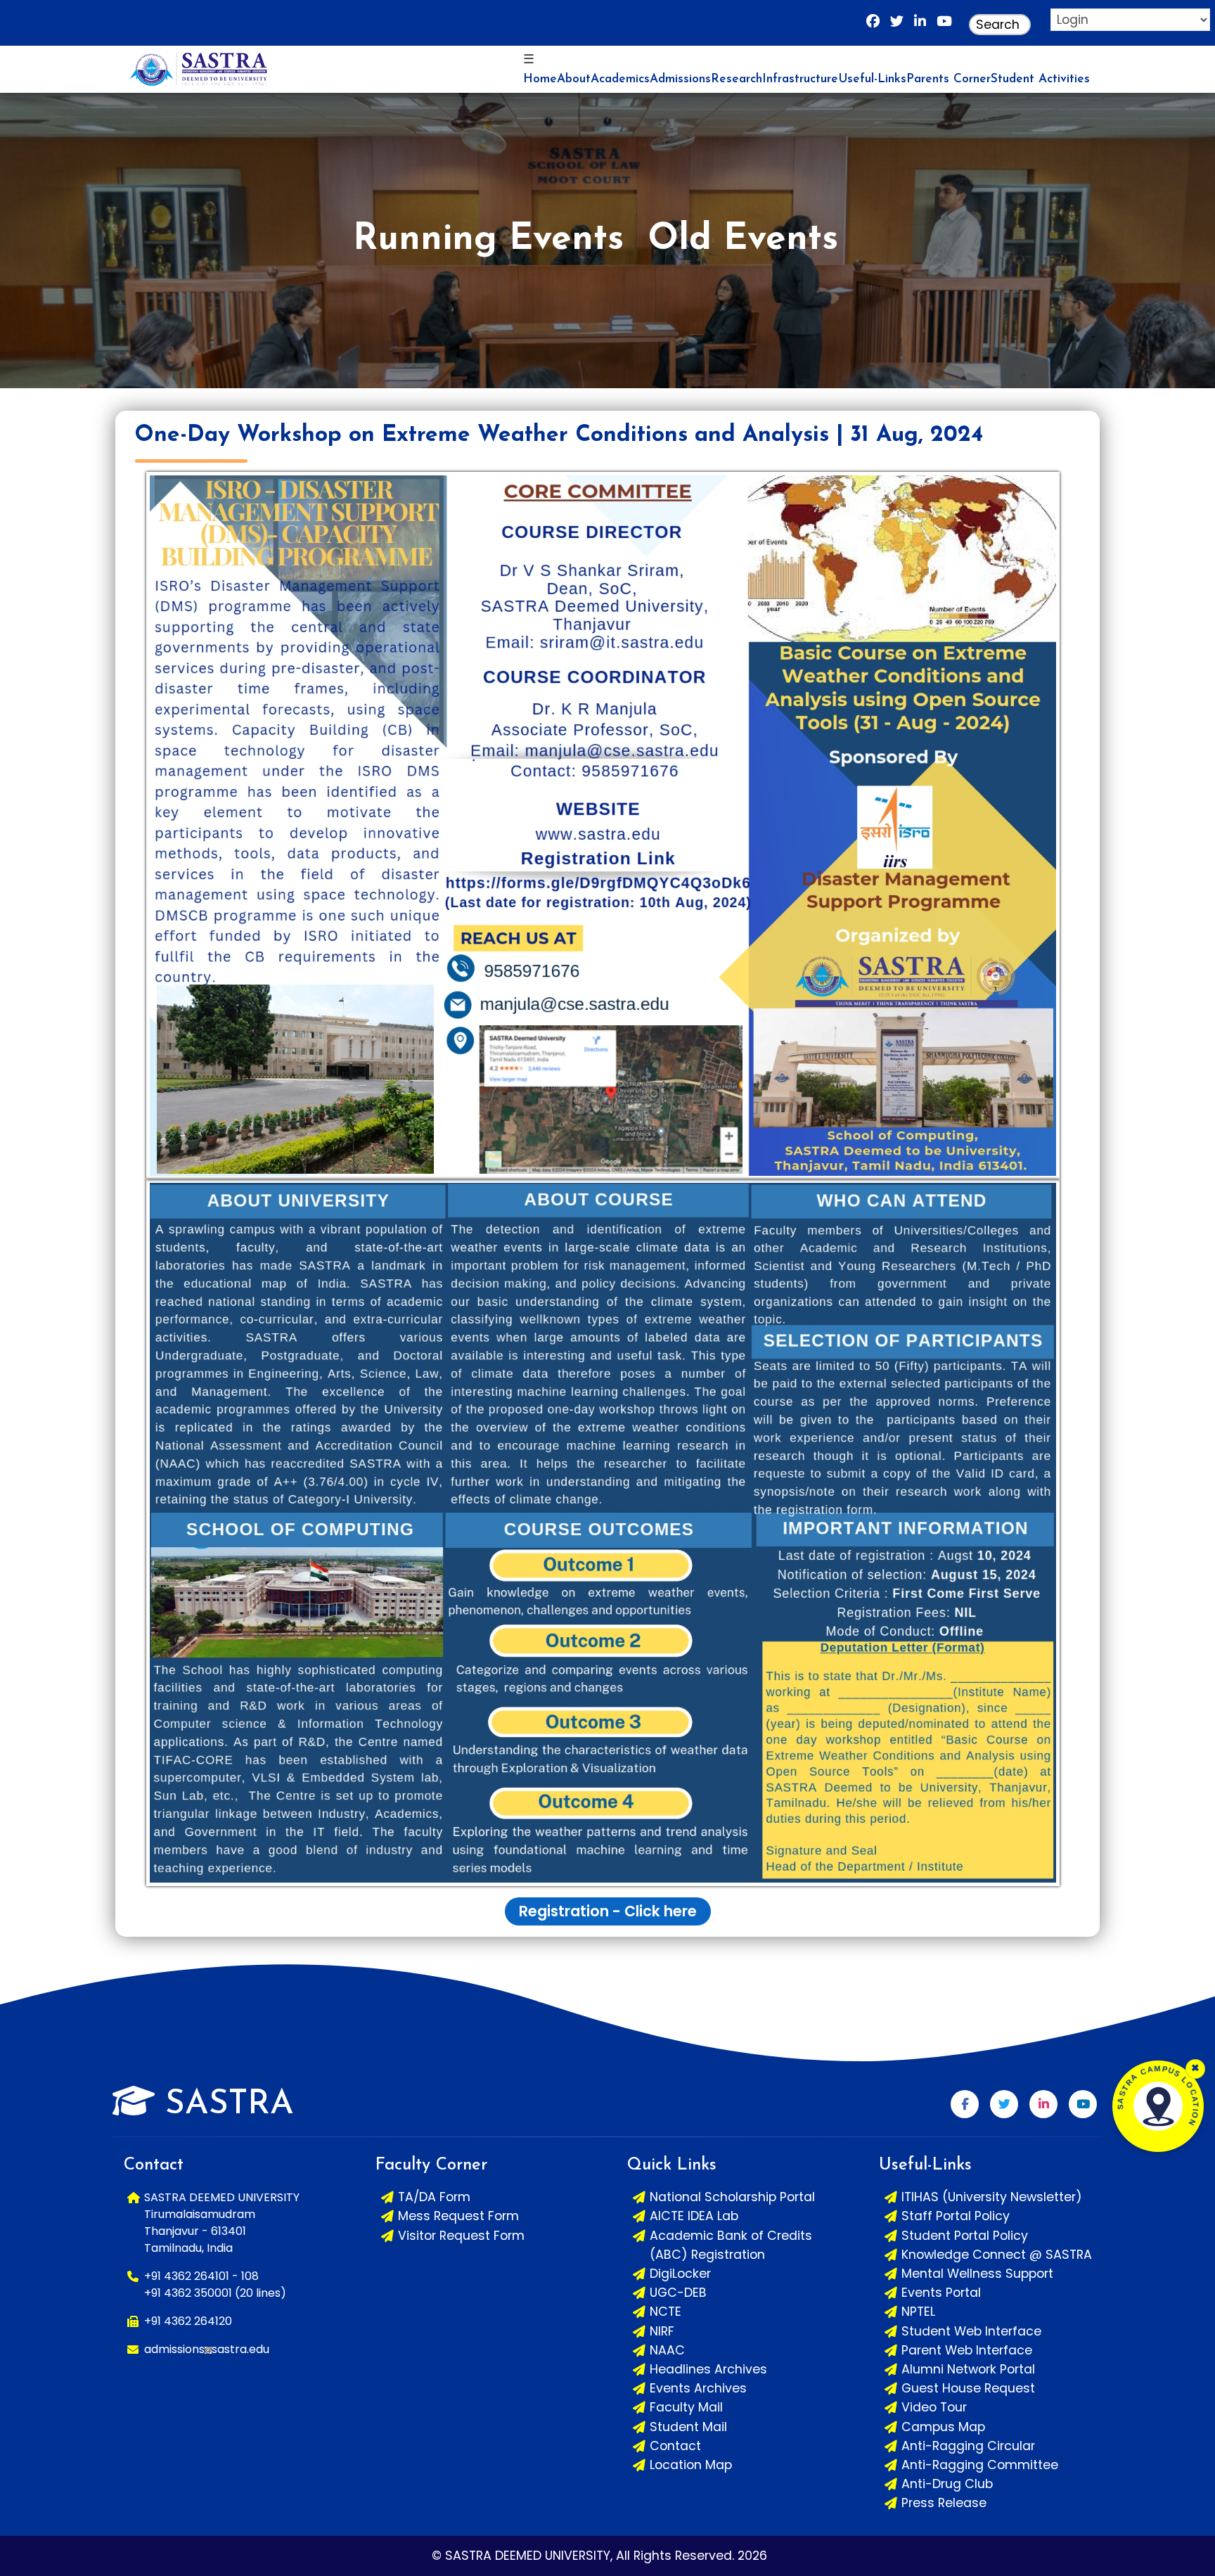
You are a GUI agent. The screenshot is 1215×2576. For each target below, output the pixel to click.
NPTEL (918, 2312)
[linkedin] (920, 25)
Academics (620, 79)
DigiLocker (680, 2274)
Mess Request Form (458, 2216)
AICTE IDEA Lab (694, 2216)
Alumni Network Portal (968, 2369)
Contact (675, 2446)
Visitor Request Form (461, 2236)
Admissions (680, 79)
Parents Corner (949, 79)
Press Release (944, 2503)
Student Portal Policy (965, 2236)
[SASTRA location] (1158, 2106)
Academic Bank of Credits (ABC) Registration (731, 2245)
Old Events (743, 240)
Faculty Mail (686, 2407)
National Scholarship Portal (732, 2197)
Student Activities (1040, 79)
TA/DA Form (434, 2197)
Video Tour (934, 2407)
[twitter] (897, 25)
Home (540, 79)
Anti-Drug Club (947, 2484)
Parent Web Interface (967, 2350)
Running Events (488, 240)
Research (737, 79)
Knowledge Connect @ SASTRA (997, 2255)
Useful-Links (872, 79)
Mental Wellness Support (977, 2274)
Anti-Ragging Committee (980, 2465)
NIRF (662, 2331)
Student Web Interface (971, 2331)
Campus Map (943, 2427)
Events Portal (941, 2293)
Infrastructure (800, 79)
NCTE (666, 2312)
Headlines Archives (708, 2369)
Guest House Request (968, 2388)
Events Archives (698, 2388)
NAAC (667, 2350)
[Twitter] (1004, 2104)
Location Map (691, 2465)
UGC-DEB (678, 2293)
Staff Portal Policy (956, 2216)
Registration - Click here (608, 1911)
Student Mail (688, 2427)
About (574, 79)
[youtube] (944, 25)
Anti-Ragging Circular (968, 2446)
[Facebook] (873, 25)
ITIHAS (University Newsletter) (992, 2197)
